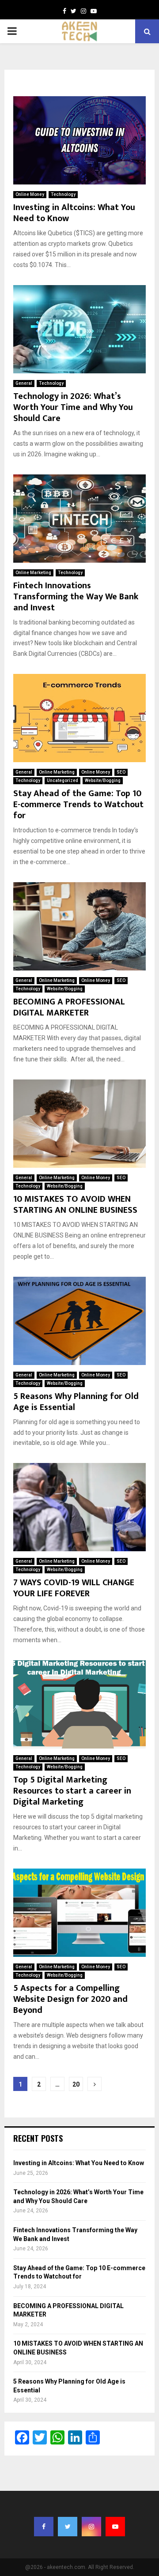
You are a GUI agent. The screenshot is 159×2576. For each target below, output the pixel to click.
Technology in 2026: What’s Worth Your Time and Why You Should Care (73, 407)
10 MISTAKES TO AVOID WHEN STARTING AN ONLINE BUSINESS (75, 1205)
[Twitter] (74, 11)
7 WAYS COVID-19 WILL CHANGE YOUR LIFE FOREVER (74, 1588)
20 (76, 2084)
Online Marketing (33, 573)
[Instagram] (83, 11)
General (24, 383)
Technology (63, 194)
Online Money (30, 194)
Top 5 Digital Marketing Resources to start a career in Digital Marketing (72, 1791)
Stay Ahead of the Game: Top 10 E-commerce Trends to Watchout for (78, 805)
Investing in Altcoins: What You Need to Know (74, 213)
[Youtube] (94, 11)
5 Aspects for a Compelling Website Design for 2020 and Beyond (70, 1999)
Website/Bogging (103, 780)
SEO (121, 772)
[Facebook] (64, 11)
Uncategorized (62, 780)
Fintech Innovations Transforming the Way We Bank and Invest (76, 597)
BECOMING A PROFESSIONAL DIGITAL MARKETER (69, 1007)
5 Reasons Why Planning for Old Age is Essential (76, 1402)
